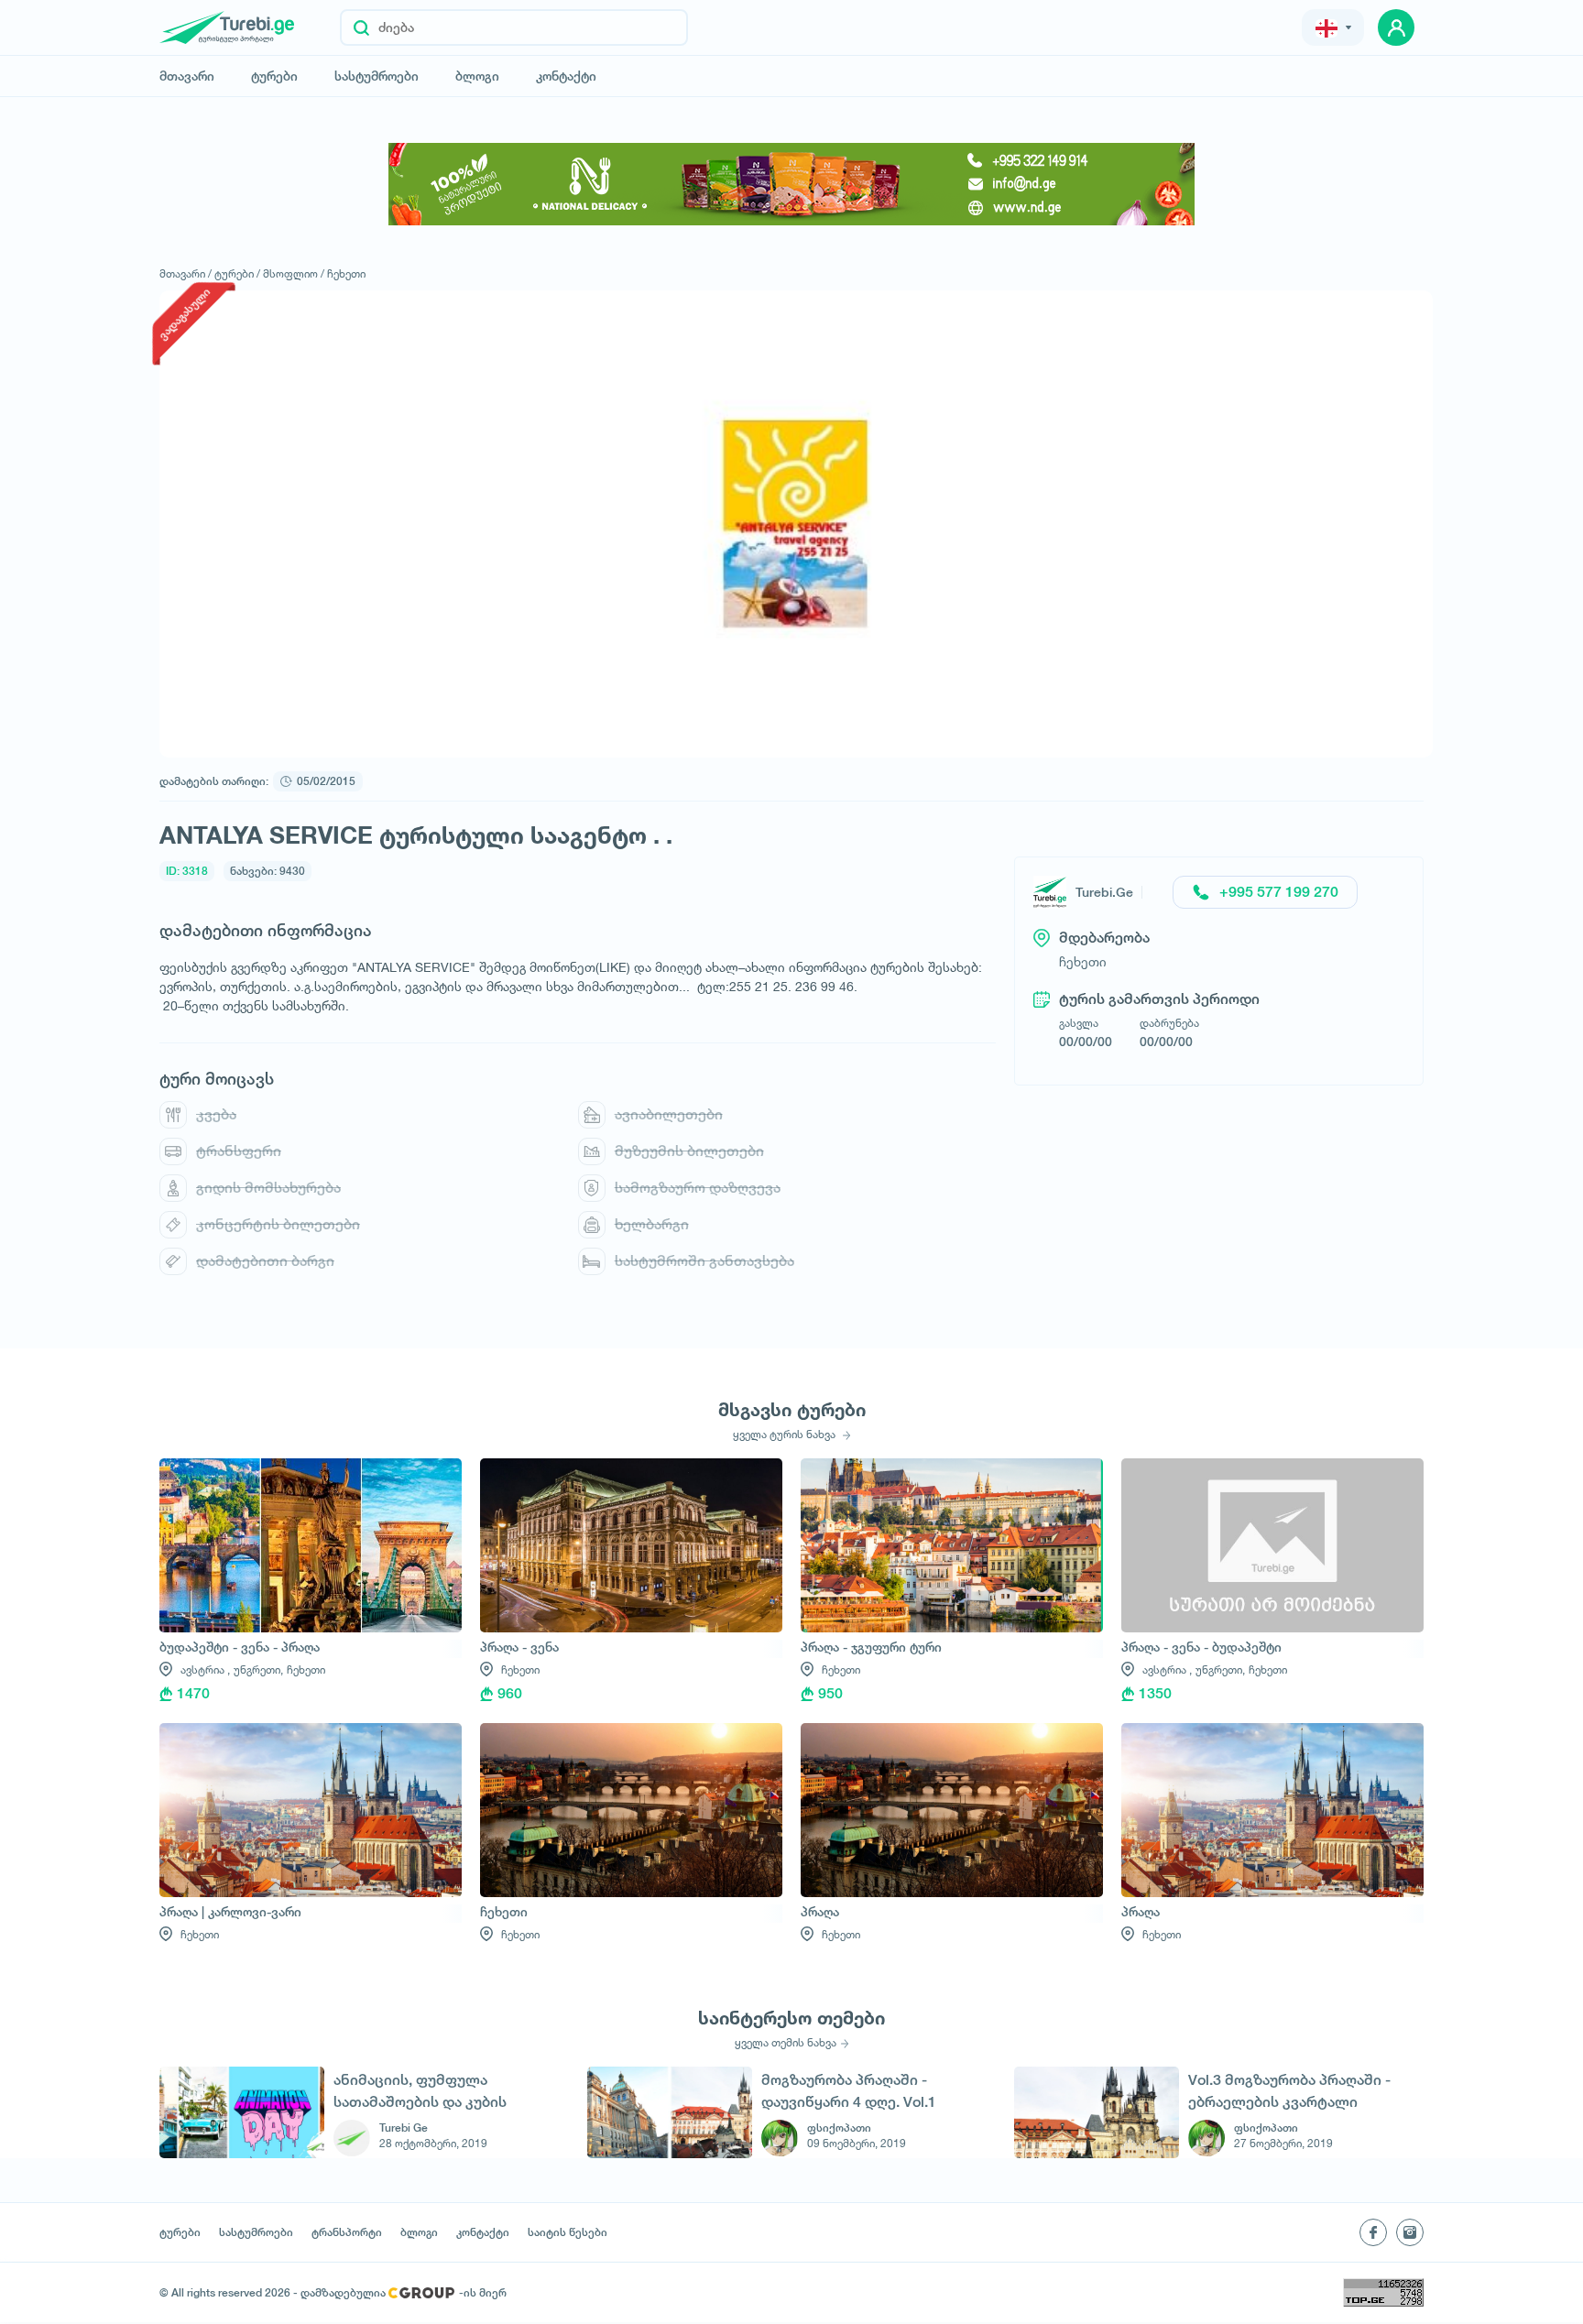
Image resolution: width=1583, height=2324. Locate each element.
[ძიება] (361, 27)
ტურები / (237, 273)
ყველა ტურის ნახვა (786, 1435)
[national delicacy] (791, 184)
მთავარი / (186, 273)
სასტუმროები (377, 76)
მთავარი (187, 76)
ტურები (274, 76)
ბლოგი (477, 76)
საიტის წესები (568, 2232)
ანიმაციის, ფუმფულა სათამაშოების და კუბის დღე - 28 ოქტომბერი (420, 2091)
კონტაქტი (566, 76)
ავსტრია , (205, 1669)
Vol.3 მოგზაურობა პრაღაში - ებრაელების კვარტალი (1289, 2091)
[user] (1396, 27)
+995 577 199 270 (1279, 892)
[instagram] (1410, 2232)
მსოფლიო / (294, 273)
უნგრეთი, (258, 1669)
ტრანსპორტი (347, 2232)
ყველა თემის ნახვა (786, 2043)
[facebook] (1373, 2232)
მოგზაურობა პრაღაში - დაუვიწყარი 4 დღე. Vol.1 (849, 2091)
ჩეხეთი (346, 273)
